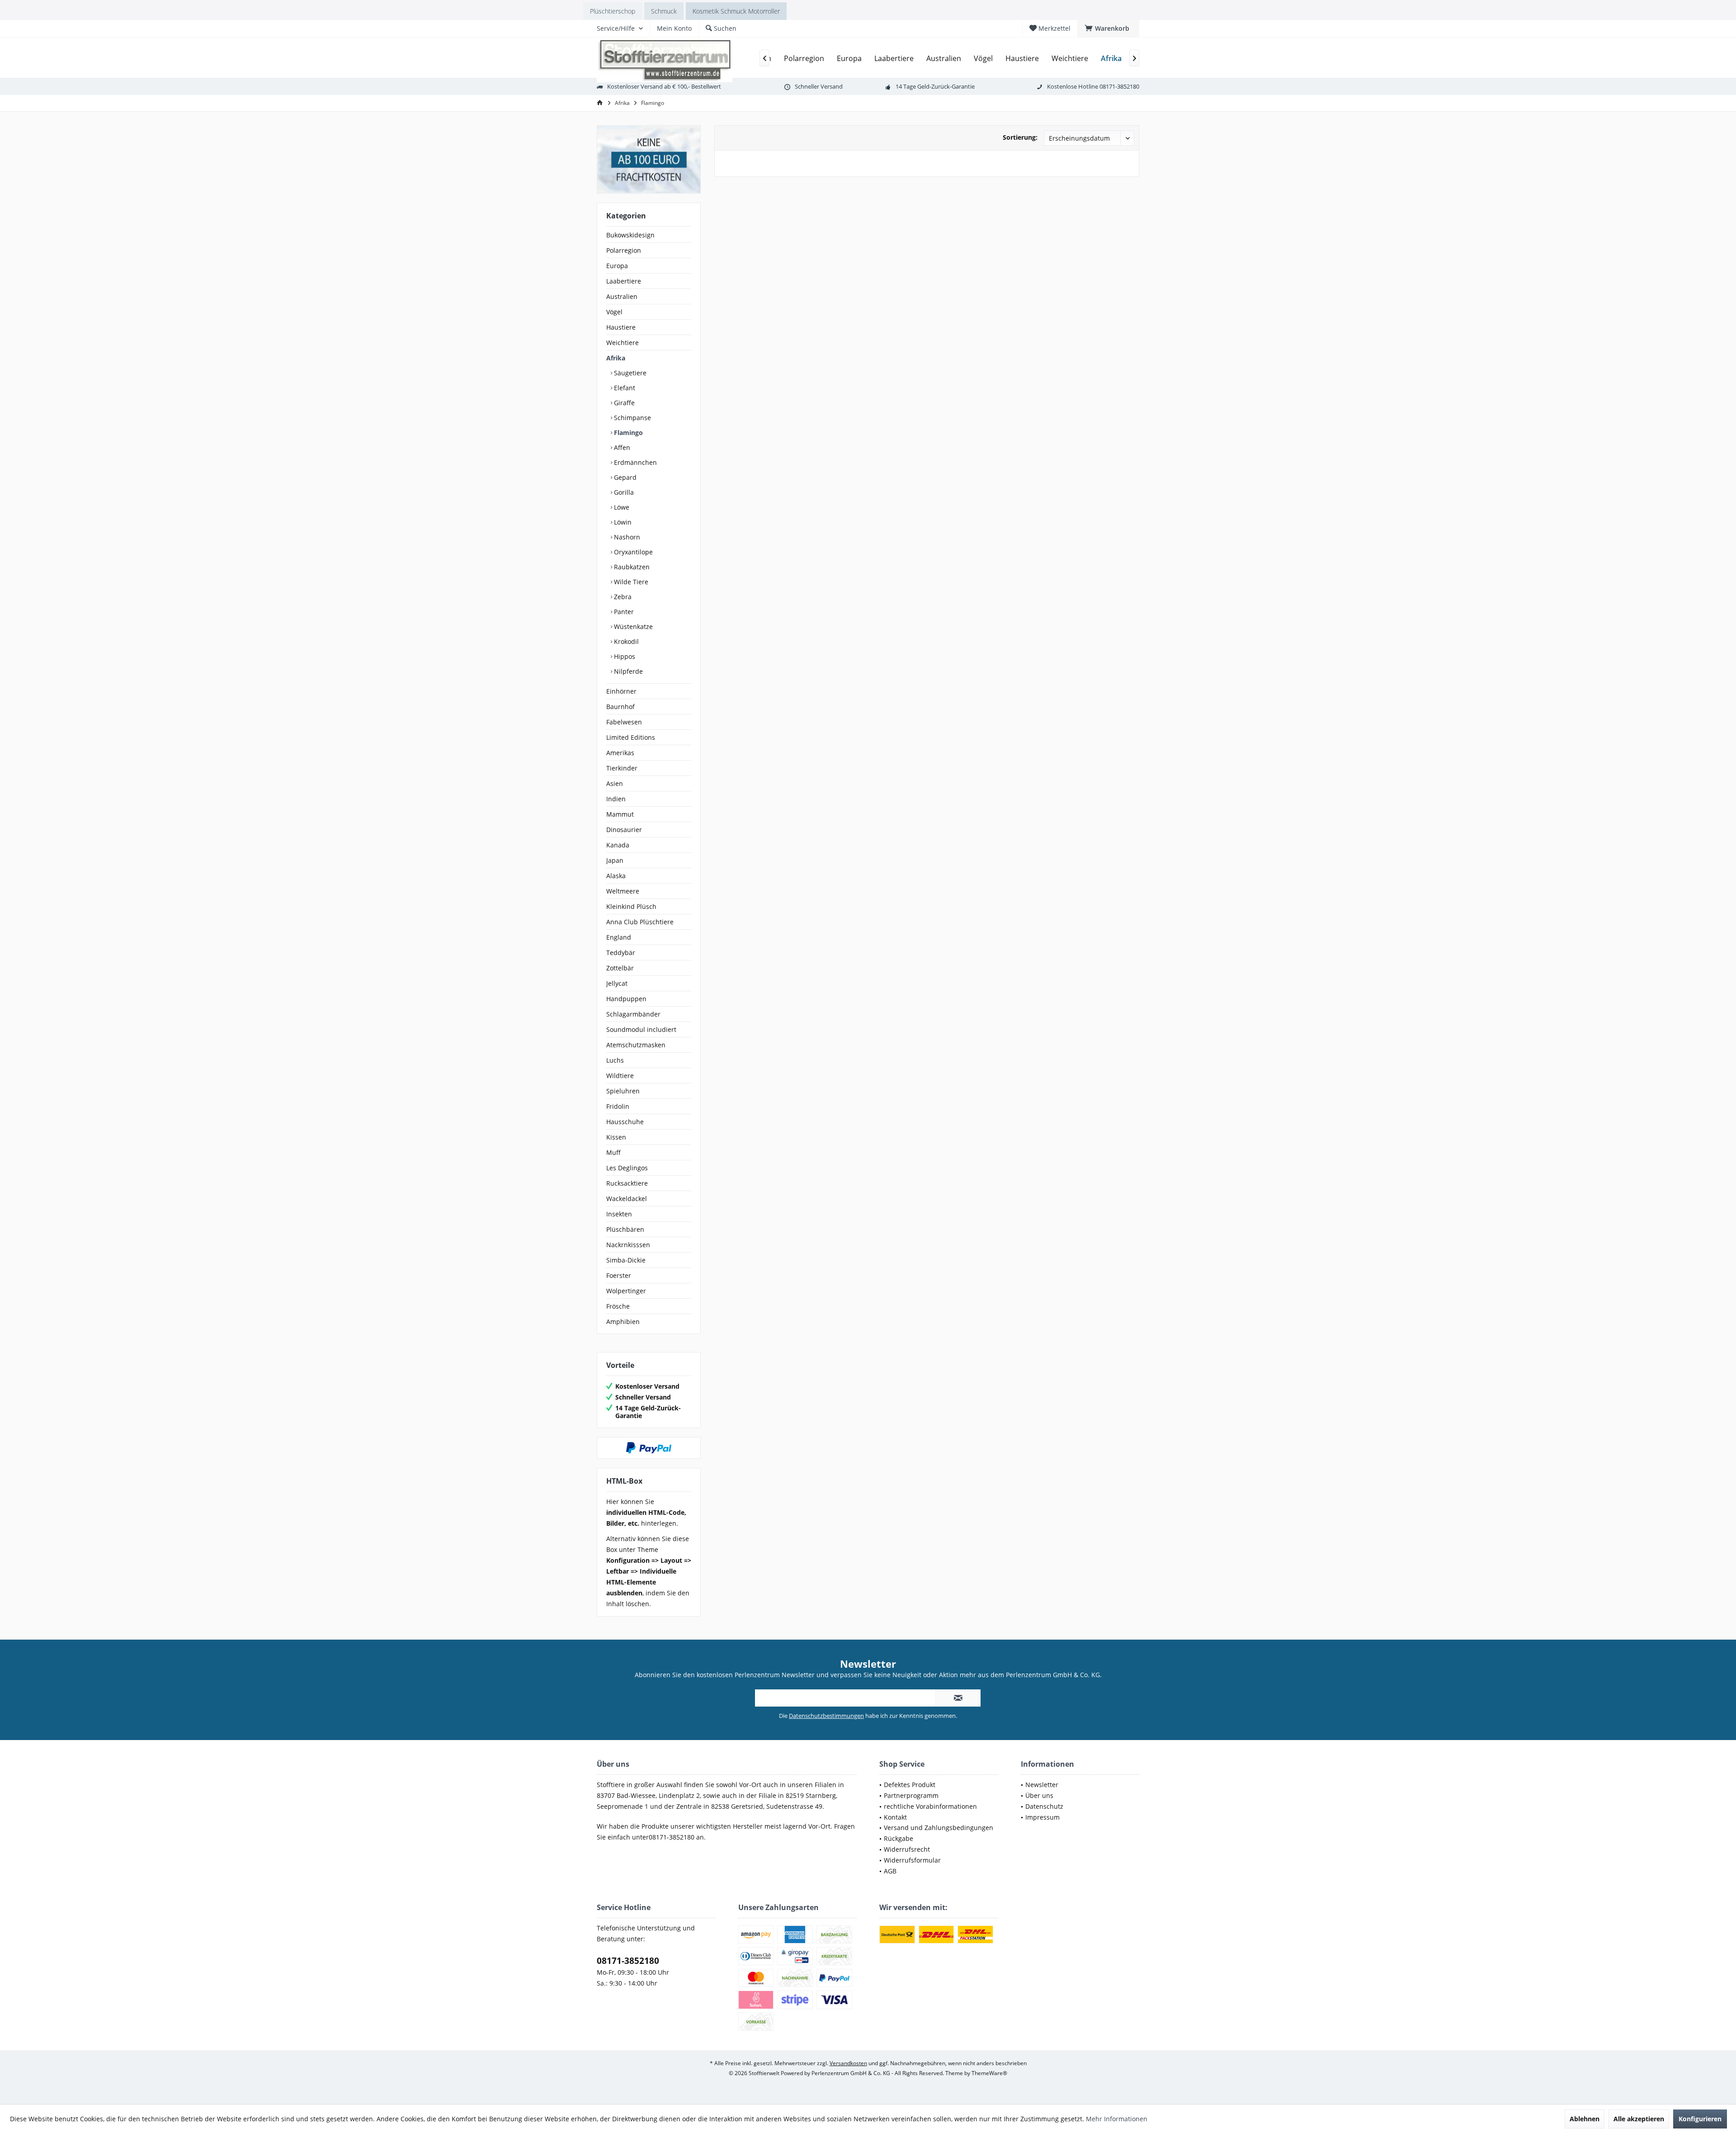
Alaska (616, 876)
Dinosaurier (624, 830)
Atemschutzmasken (636, 1045)
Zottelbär (620, 968)
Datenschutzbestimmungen (826, 1716)
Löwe (621, 507)
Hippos (624, 656)
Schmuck (664, 11)
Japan (615, 860)
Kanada (618, 845)
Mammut (620, 814)
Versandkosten (848, 2063)
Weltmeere (623, 891)
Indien (616, 799)
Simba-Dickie (626, 1260)
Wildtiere (620, 1076)
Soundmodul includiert (641, 1029)
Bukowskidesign (630, 235)
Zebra (622, 597)
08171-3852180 (628, 1961)
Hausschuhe (625, 1122)
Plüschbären (625, 1229)
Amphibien (623, 1322)
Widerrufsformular (912, 1860)
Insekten (619, 1214)
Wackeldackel (627, 1199)
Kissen (616, 1137)
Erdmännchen (634, 462)
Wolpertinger (626, 1291)
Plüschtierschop (613, 11)
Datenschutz (1044, 1806)
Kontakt (895, 1817)
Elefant (624, 388)
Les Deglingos (627, 1168)
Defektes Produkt (910, 1785)
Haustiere (621, 327)
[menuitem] (1108, 28)
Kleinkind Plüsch (631, 906)
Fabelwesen (624, 722)
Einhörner (621, 691)
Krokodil (625, 641)
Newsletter (1042, 1785)
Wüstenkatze (632, 627)
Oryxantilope (632, 552)
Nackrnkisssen (628, 1245)
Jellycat (617, 983)
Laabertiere (624, 281)
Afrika (616, 358)
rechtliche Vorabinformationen (930, 1806)
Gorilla (623, 492)
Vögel (614, 312)
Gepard (624, 477)
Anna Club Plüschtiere (640, 922)
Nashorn (626, 537)
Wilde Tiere (630, 582)
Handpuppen (626, 999)
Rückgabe (899, 1838)
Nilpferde (627, 671)
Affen (621, 447)
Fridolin (618, 1106)
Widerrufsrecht (907, 1849)
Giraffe (623, 403)
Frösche (618, 1306)
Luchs (615, 1060)
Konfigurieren (1700, 2119)
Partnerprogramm (911, 1795)
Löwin (622, 522)
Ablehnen (1585, 2119)
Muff (613, 1152)
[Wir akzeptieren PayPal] (649, 1448)
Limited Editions (631, 737)
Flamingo (627, 433)
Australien (622, 296)
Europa (617, 266)
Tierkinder (622, 768)
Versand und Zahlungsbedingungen (939, 1828)
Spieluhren (623, 1091)
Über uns (1039, 1795)
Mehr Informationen (1117, 2119)
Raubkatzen (631, 567)
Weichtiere (623, 343)
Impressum (1043, 1817)
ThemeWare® (989, 2073)
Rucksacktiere (627, 1183)
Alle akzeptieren (1639, 2119)
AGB (890, 1871)
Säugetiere (629, 373)
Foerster (619, 1275)
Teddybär (621, 953)
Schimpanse (632, 418)
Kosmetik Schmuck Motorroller (736, 11)
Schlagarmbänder (633, 1014)
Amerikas (620, 753)
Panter (623, 612)
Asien (615, 783)
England (619, 937)
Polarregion (624, 250)
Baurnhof (620, 707)
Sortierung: (1020, 137)
